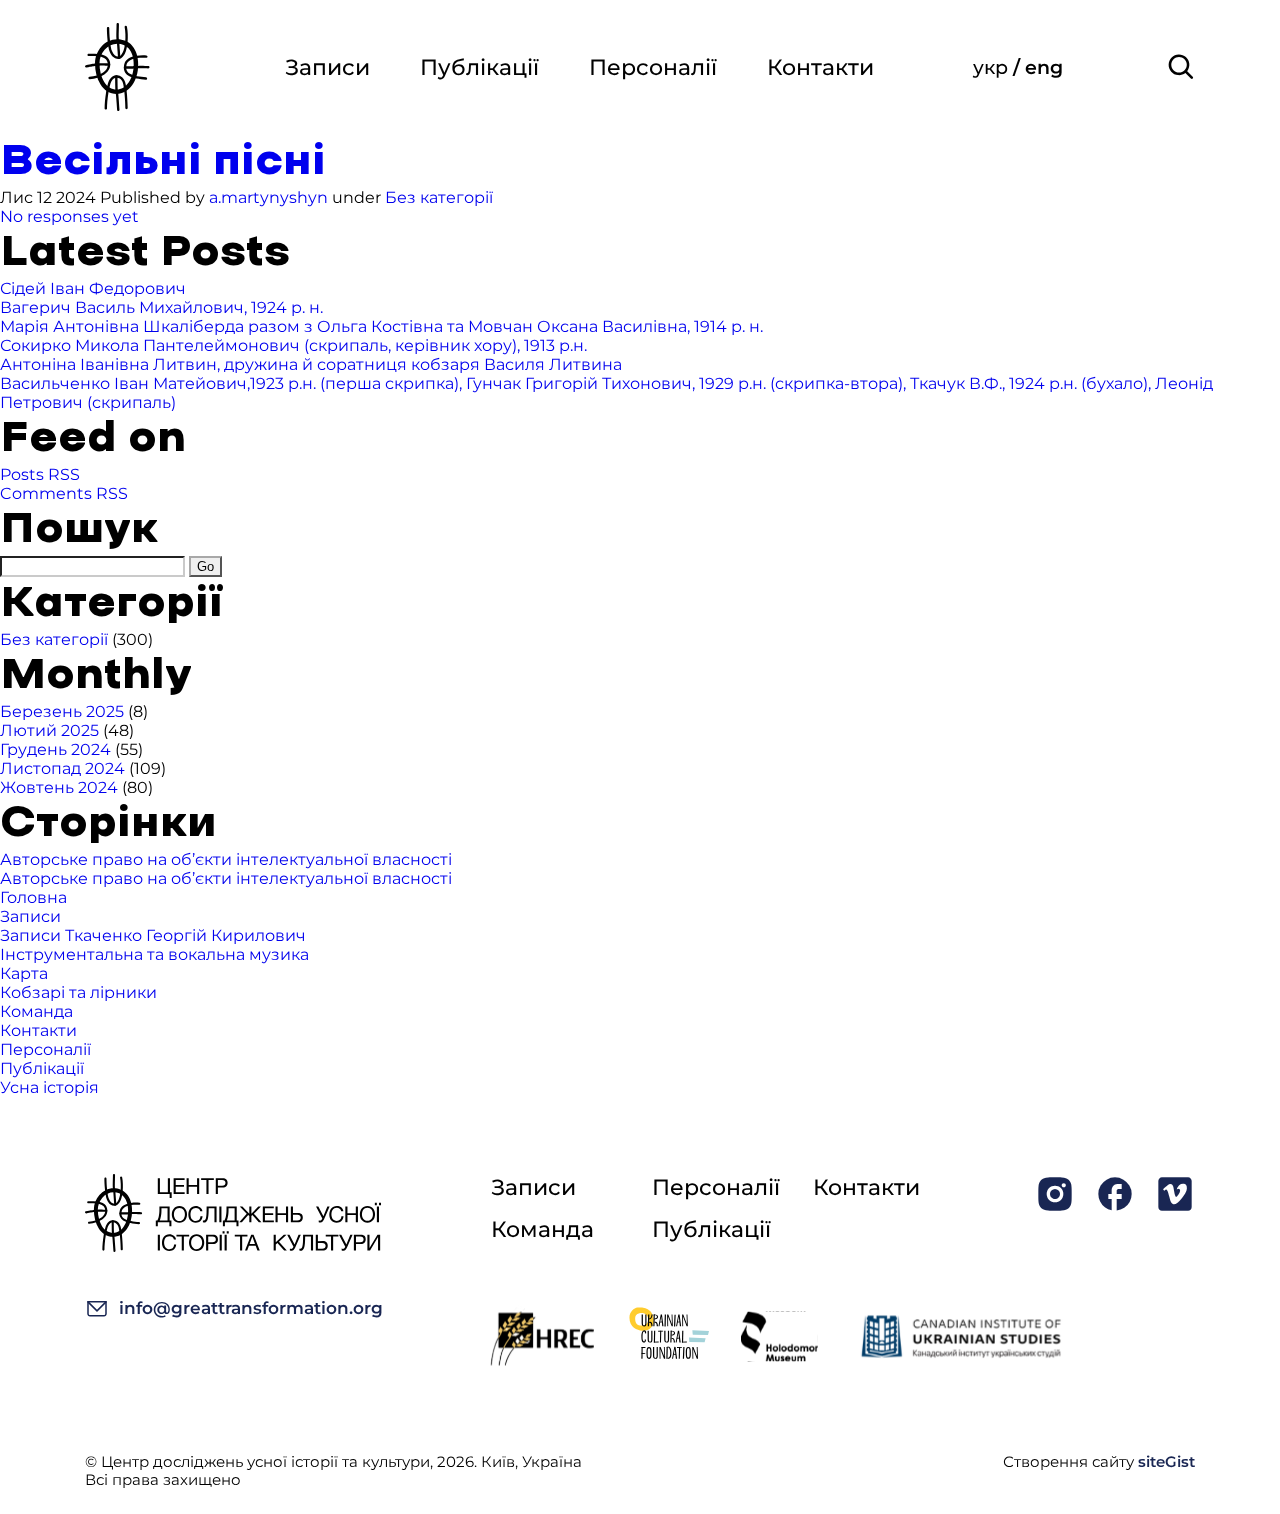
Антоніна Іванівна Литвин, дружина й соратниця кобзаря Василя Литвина (311, 364)
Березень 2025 (62, 711)
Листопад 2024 (62, 768)
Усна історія (49, 1087)
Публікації (479, 67)
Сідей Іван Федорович (93, 288)
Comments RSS (64, 493)
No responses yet (69, 216)
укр (993, 67)
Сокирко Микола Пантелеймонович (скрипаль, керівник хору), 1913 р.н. (293, 345)
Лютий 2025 (49, 730)
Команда (36, 1011)
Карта (24, 973)
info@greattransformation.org (251, 1308)
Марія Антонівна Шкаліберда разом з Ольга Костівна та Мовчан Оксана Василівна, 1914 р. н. (381, 326)
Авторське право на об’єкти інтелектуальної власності (226, 859)
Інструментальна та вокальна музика (154, 954)
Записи (327, 67)
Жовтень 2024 (59, 787)
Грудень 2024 (55, 749)
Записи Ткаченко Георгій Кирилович (153, 935)
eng (1044, 67)
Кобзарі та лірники (78, 992)
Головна (33, 897)
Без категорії (439, 197)
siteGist (1166, 1461)
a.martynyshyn (268, 197)
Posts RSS (40, 474)
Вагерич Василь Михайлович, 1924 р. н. (161, 307)
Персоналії (653, 67)
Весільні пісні (163, 161)
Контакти (820, 67)
